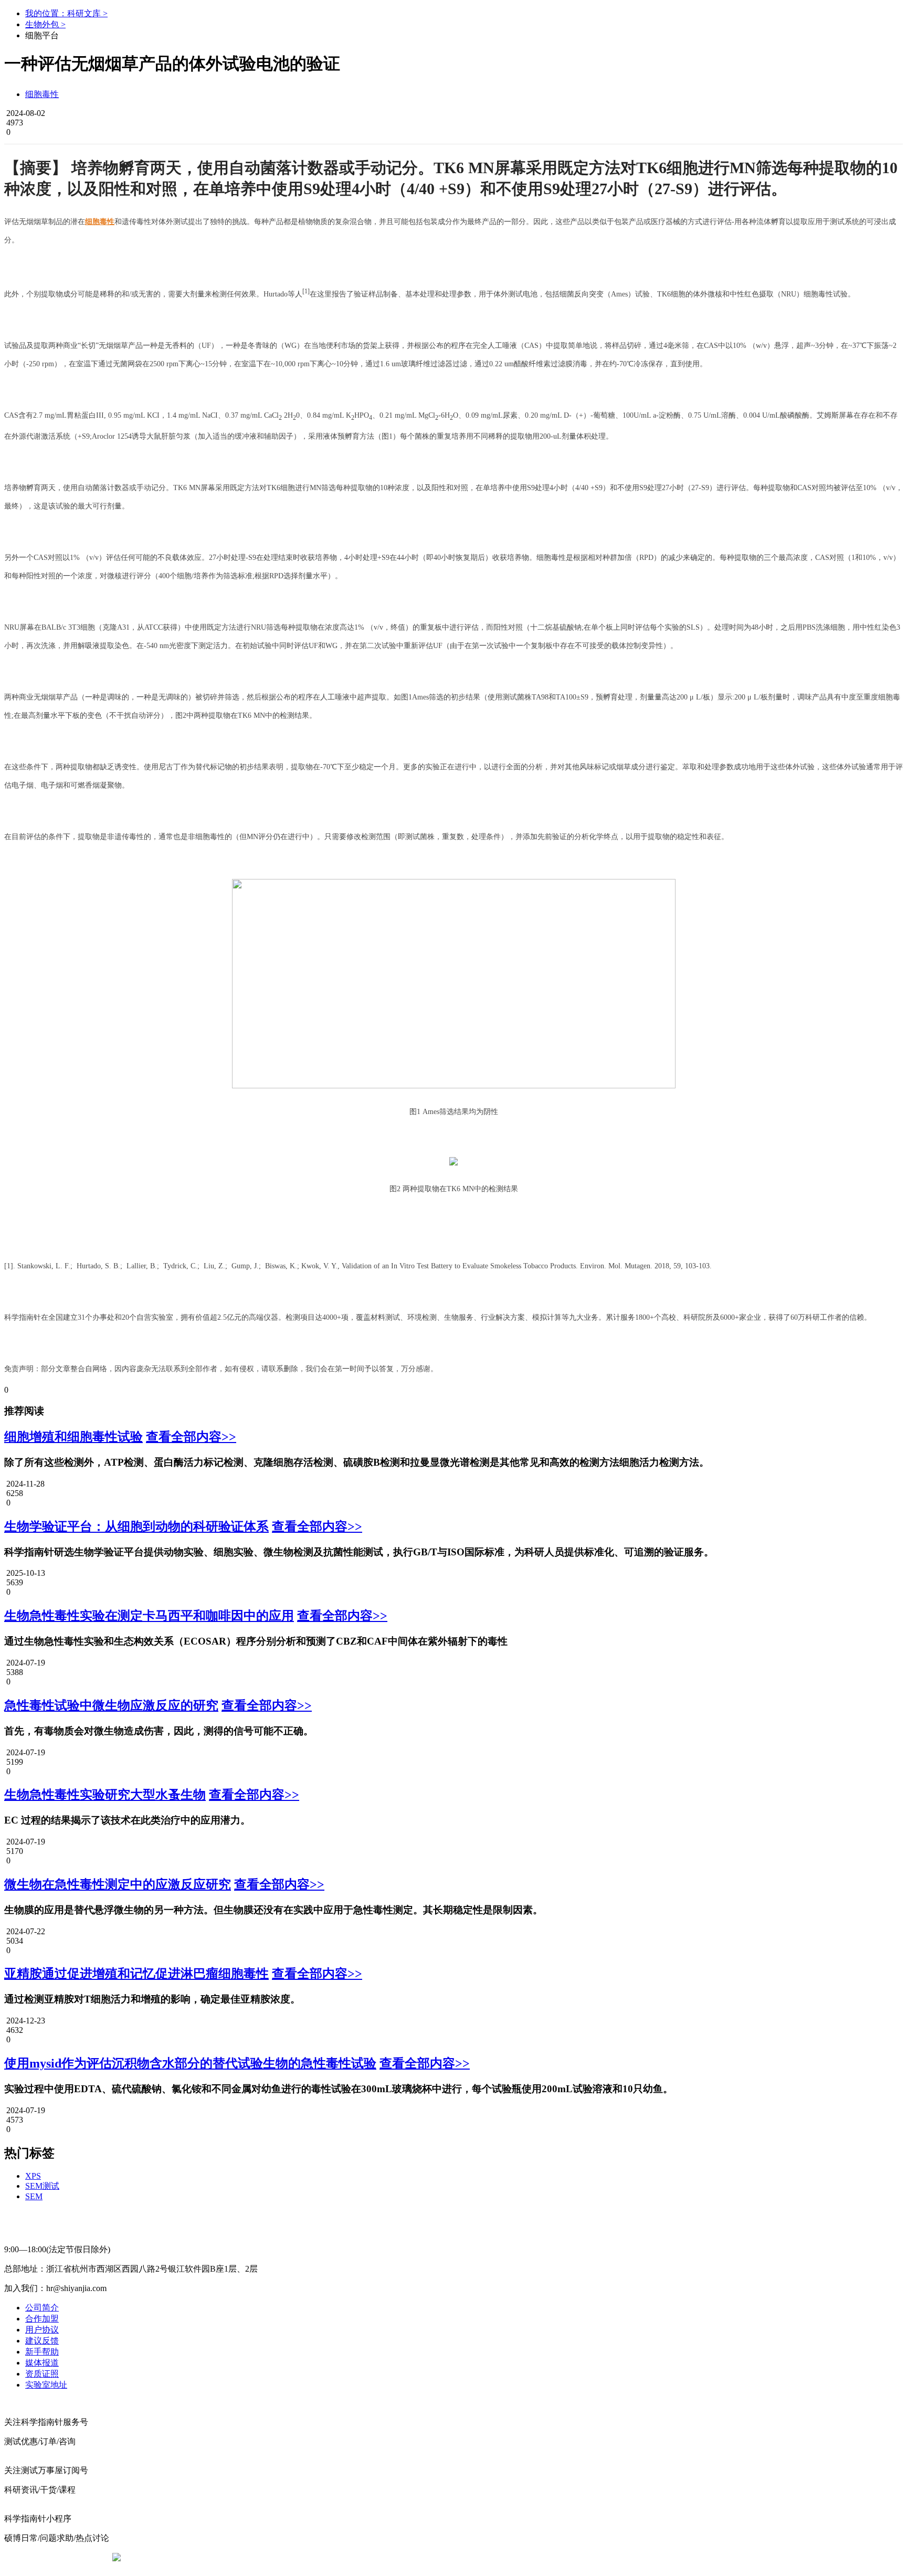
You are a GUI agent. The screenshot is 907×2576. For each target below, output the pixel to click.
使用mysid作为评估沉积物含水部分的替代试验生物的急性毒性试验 (190, 2063)
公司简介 (42, 2308)
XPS (33, 2176)
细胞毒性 (42, 94)
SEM (34, 2196)
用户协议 (42, 2330)
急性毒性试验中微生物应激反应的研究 (111, 1705)
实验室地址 (46, 2385)
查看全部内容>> (191, 1437)
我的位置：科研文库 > (66, 13)
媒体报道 (42, 2363)
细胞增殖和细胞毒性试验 (73, 1437)
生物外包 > (45, 24)
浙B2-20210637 (367, 2557)
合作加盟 (42, 2319)
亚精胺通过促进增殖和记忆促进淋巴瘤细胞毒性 (136, 1974)
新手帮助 (42, 2352)
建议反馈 (42, 2341)
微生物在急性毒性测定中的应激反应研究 (118, 1884)
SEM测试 (42, 2186)
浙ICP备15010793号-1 (438, 2557)
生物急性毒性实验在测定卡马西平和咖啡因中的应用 (149, 1616)
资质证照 (42, 2374)
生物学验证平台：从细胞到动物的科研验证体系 (136, 1526)
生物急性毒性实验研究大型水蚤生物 (105, 1795)
